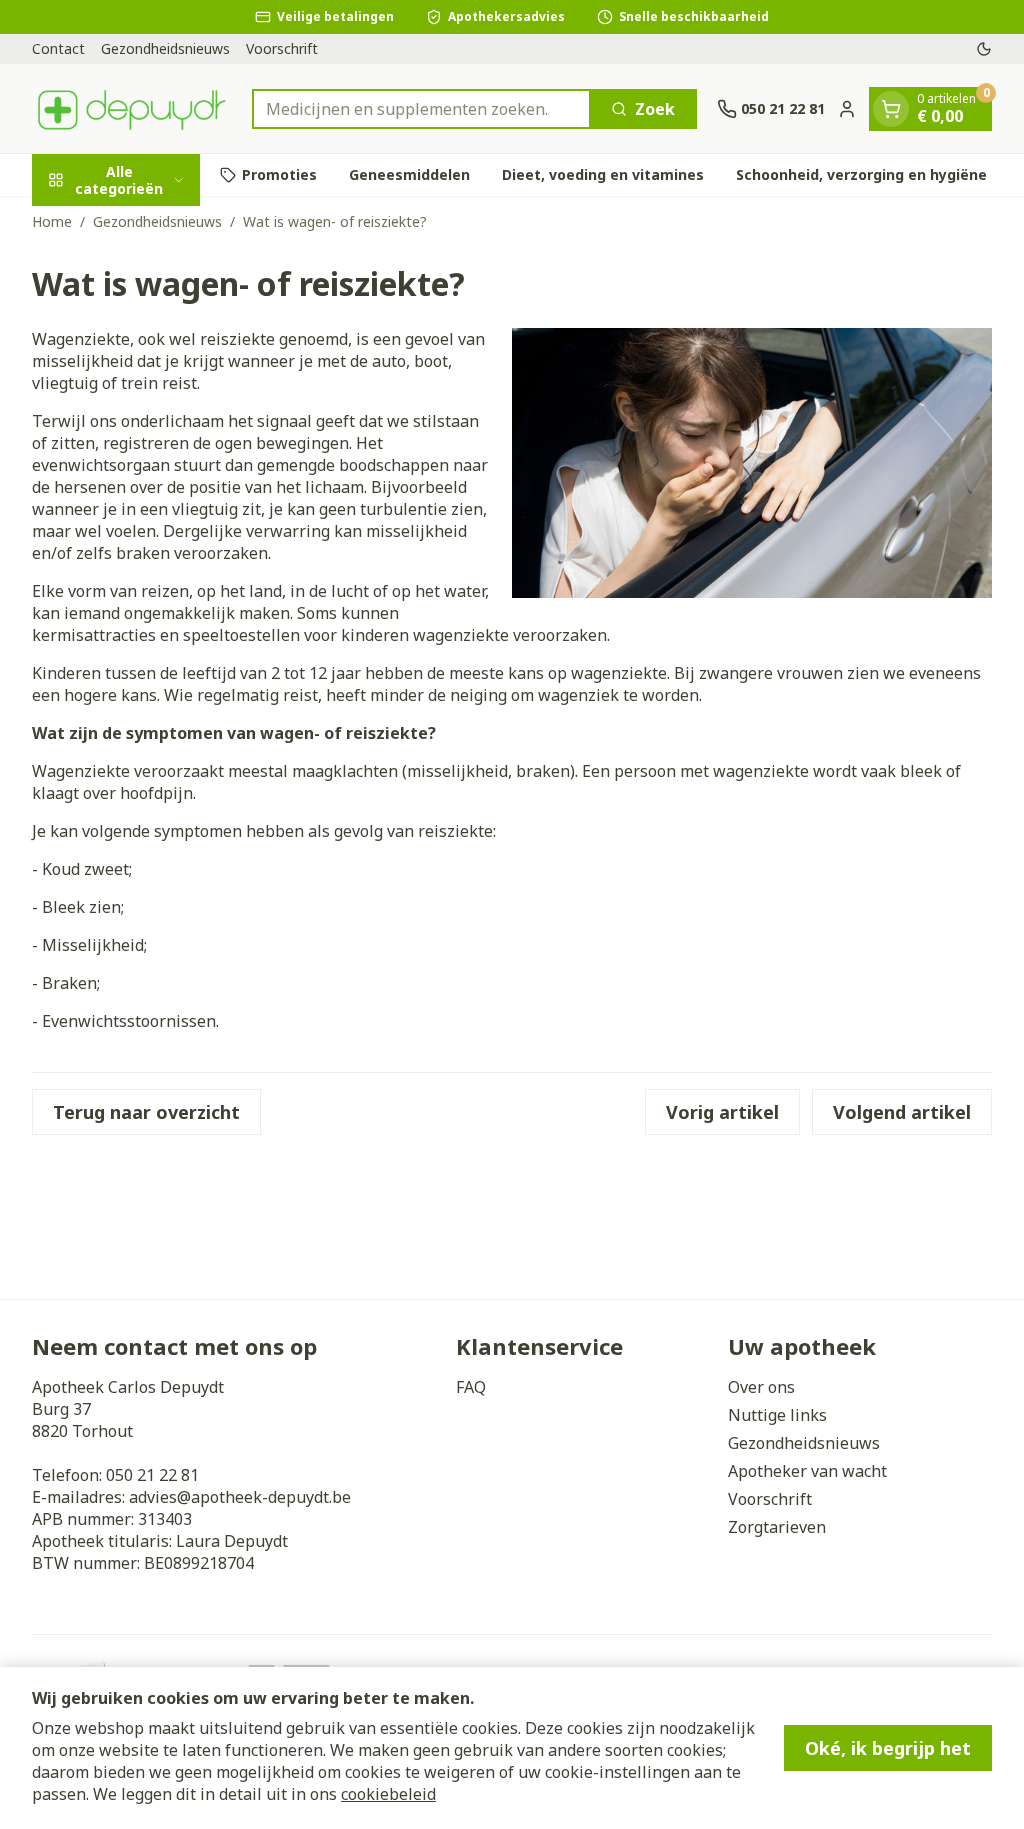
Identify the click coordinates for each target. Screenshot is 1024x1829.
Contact (58, 48)
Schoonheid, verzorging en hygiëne (861, 174)
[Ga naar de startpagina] (132, 108)
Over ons (761, 1387)
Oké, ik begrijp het (888, 1748)
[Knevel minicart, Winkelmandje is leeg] (891, 109)
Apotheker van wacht (807, 1471)
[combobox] (421, 109)
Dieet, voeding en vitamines (603, 174)
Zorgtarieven (777, 1527)
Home (52, 221)
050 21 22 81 (152, 1475)
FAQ (471, 1387)
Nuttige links (777, 1415)
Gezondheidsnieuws (165, 48)
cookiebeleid (388, 1794)
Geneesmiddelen (409, 174)
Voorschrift (282, 48)
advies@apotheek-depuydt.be (240, 1497)
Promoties (279, 174)
